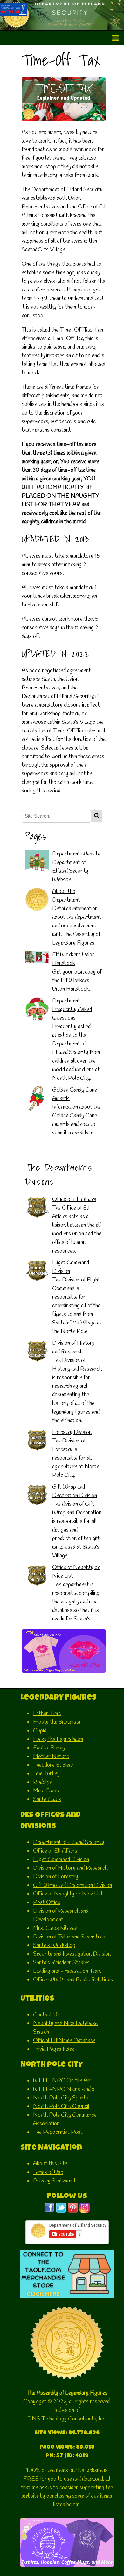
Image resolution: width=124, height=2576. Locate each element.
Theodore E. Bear (53, 1765)
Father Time (47, 1714)
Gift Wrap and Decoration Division (72, 1885)
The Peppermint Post (58, 2132)
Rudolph (43, 1782)
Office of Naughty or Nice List (68, 1894)
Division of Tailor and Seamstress (70, 1937)
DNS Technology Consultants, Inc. (67, 2419)
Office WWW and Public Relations (73, 1980)
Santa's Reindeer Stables (61, 1963)
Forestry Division (72, 1432)
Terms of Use (48, 2172)
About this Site (50, 2164)
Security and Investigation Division (72, 1954)
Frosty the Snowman (57, 1722)
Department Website (76, 854)
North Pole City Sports (61, 2098)
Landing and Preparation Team (67, 1971)
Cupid (40, 1731)
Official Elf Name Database (64, 2041)
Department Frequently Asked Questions (72, 1009)
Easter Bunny (49, 1748)
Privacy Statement (55, 2181)
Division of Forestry (56, 1877)
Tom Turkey (46, 1774)
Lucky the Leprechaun (58, 1739)
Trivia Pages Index (54, 2049)
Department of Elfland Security (69, 1842)
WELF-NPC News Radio (64, 2089)
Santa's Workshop (54, 1945)
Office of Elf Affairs (74, 1199)
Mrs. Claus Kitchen (55, 1928)
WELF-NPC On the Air (62, 2081)
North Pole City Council (61, 2106)
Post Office (47, 1902)
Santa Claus (47, 1799)
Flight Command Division (61, 1860)
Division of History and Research (70, 1868)
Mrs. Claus (46, 1791)
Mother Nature (51, 1756)
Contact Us (46, 2015)
